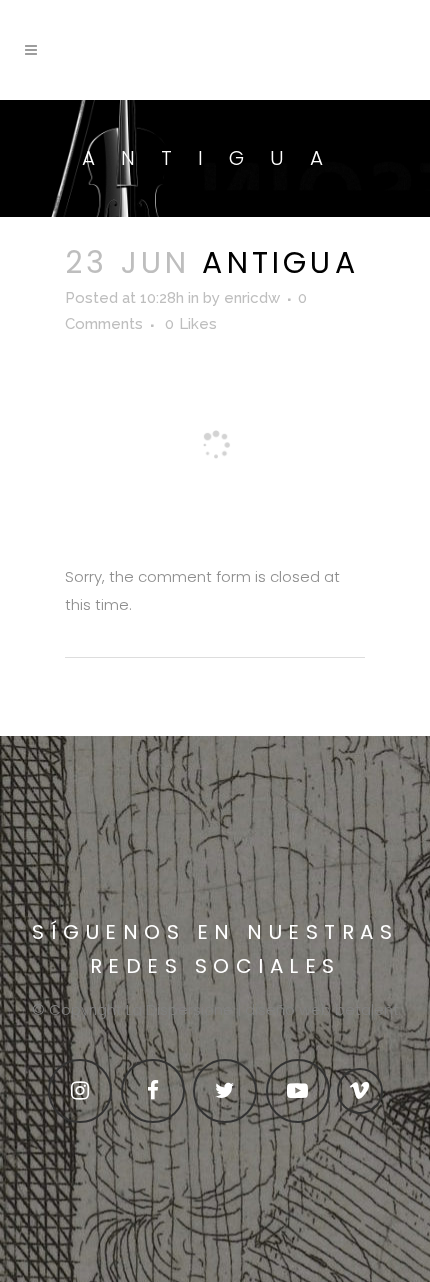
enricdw (252, 298)
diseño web (288, 1009)
